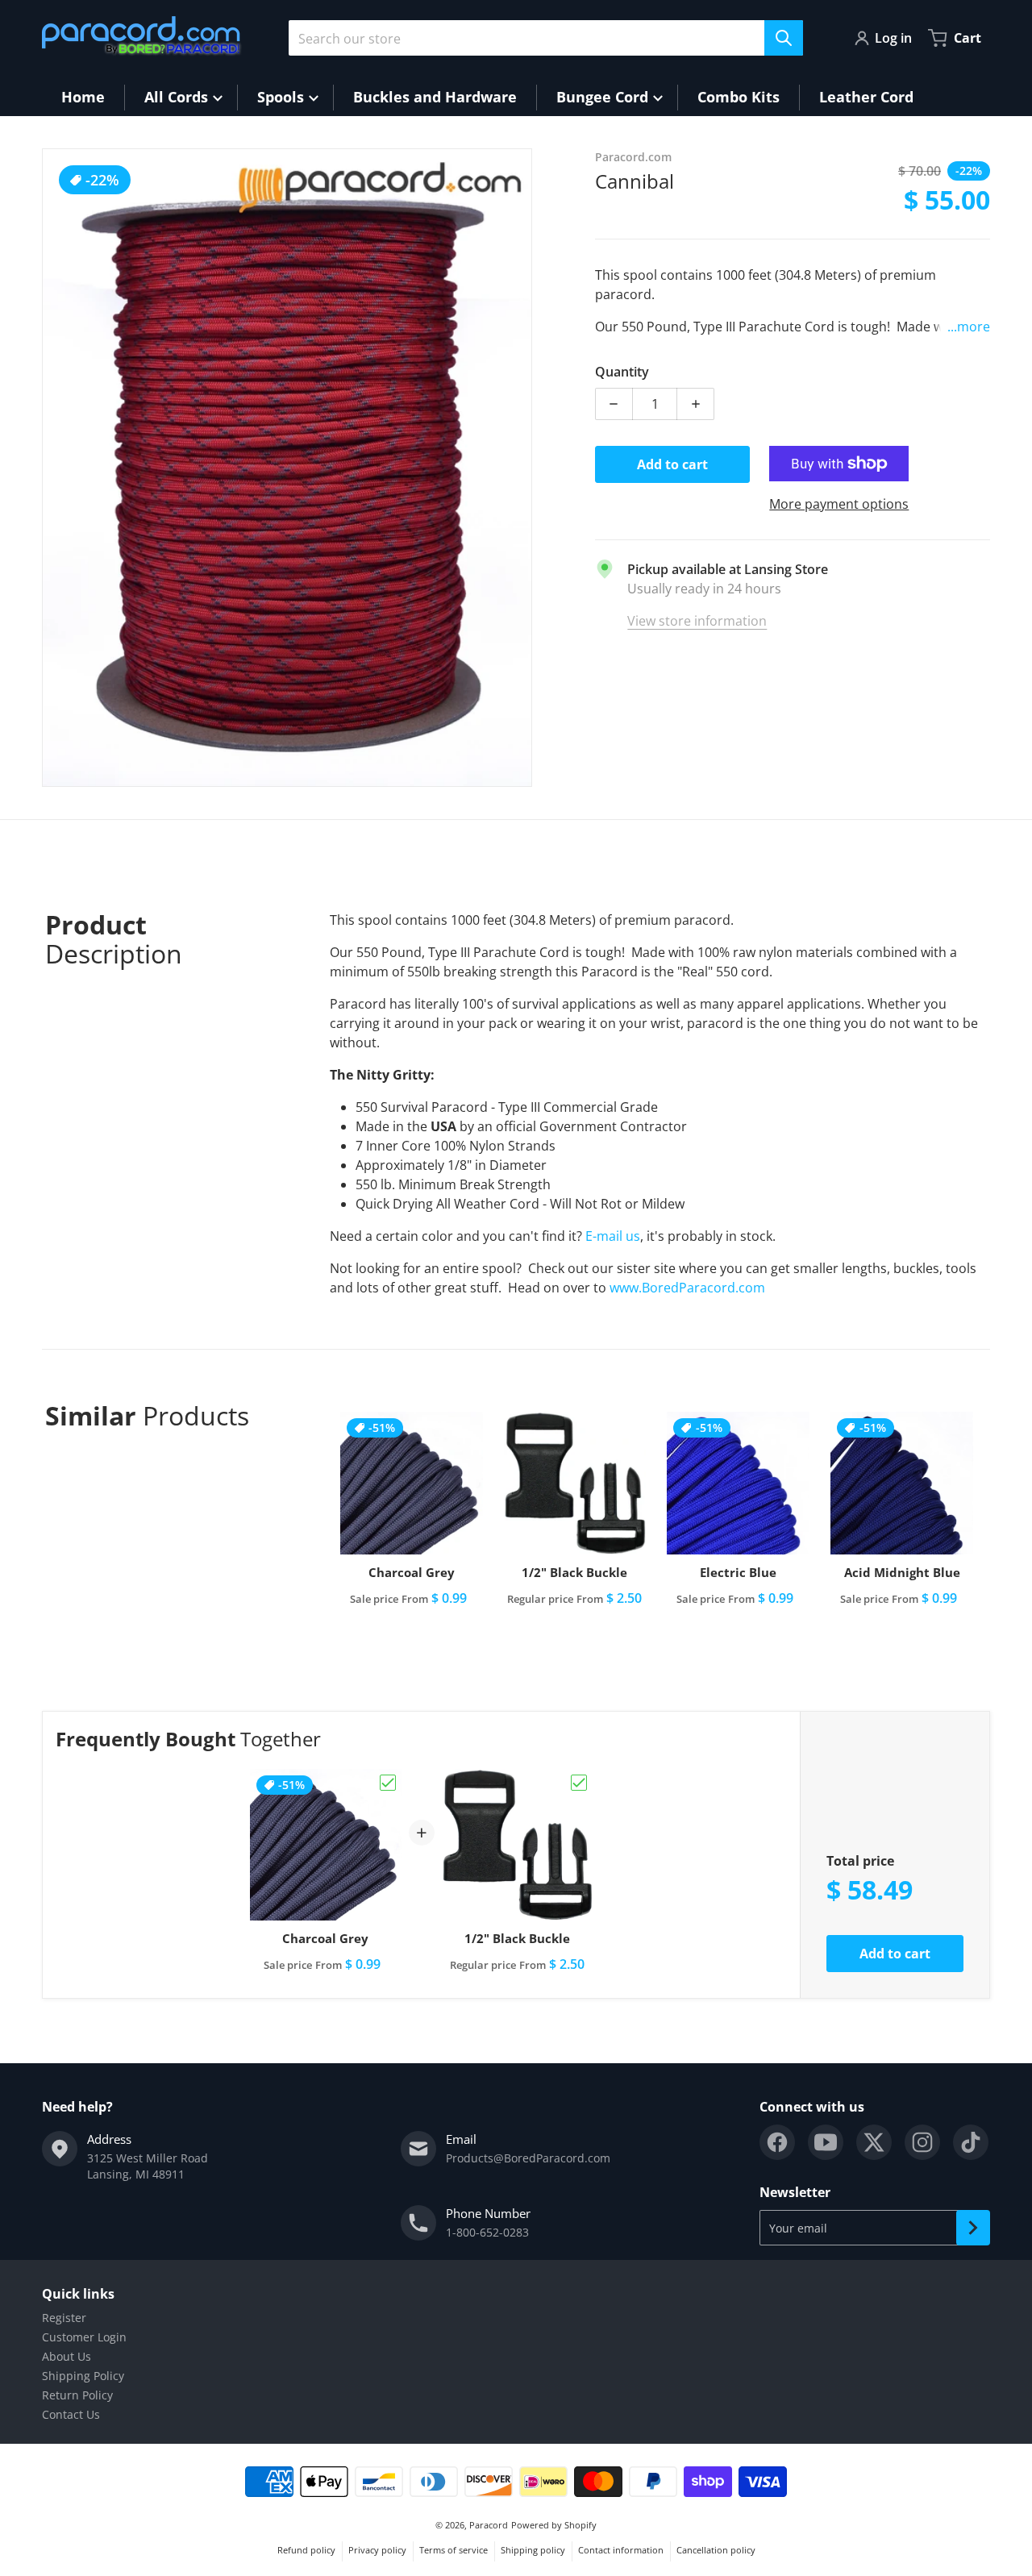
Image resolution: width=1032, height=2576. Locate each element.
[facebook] (777, 2142)
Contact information (621, 2550)
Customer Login (84, 2337)
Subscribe (973, 2228)
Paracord (489, 2525)
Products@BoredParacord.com (528, 2158)
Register (64, 2318)
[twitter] (874, 2142)
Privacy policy (377, 2550)
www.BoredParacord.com (689, 1288)
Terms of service (454, 2550)
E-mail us (613, 1236)
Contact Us (71, 2414)
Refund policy (306, 2550)
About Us (67, 2356)
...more (969, 327)
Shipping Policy (83, 2376)
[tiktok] (971, 2142)
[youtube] (826, 2142)
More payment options (839, 504)
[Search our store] (784, 38)
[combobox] (546, 38)
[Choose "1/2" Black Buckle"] (579, 1783)
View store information (697, 621)
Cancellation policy (716, 2550)
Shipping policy (533, 2550)
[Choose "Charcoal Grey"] (388, 1783)
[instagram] (922, 2142)
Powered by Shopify (554, 2525)
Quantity (622, 372)
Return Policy (77, 2395)
